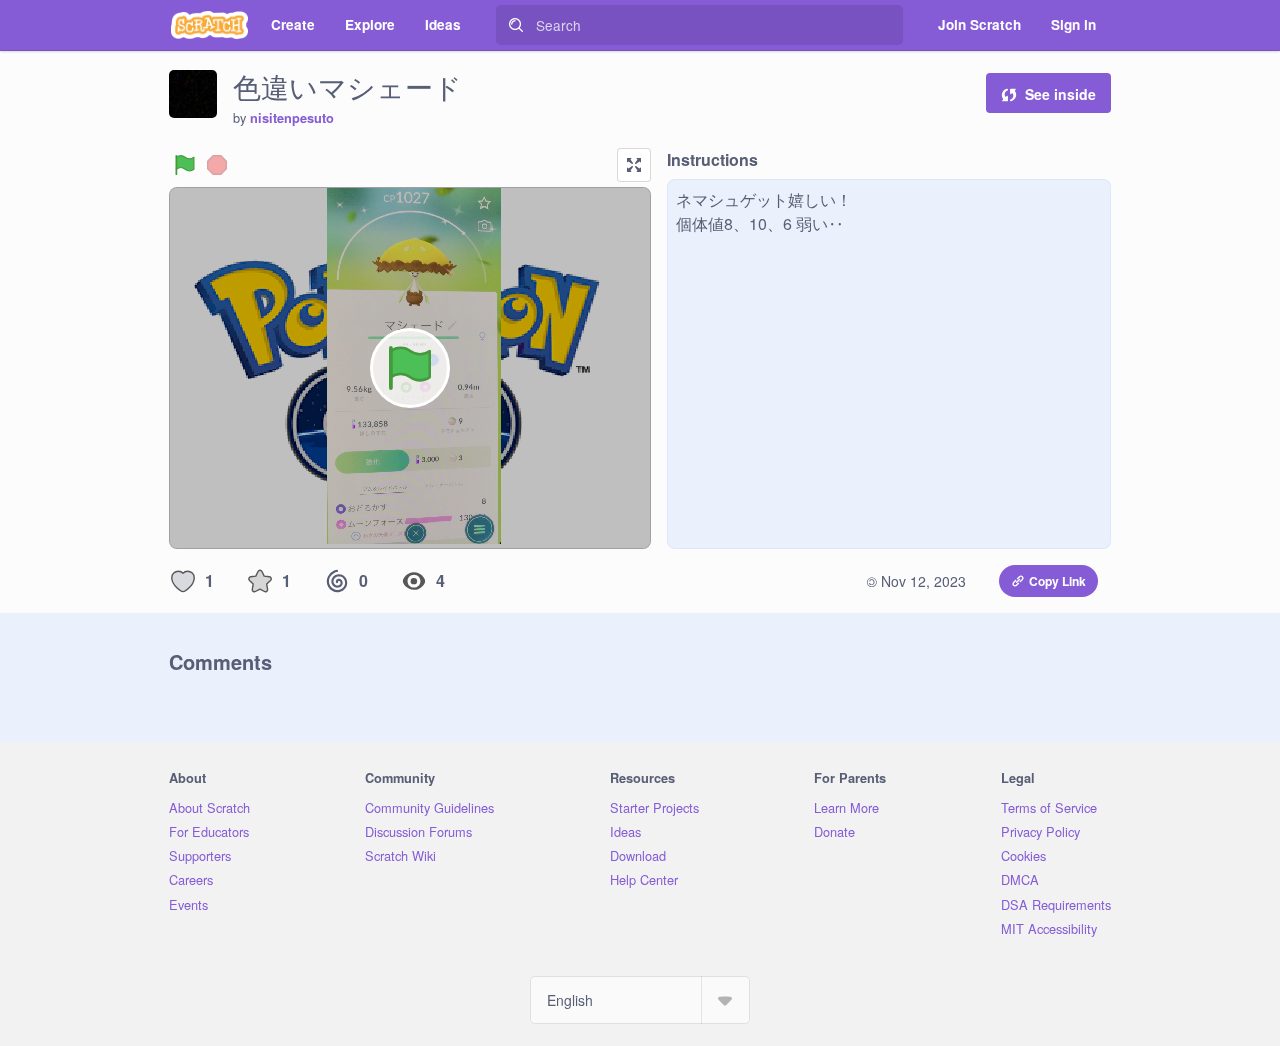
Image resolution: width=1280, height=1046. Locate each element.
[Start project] (185, 165)
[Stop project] (217, 165)
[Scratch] (209, 25)
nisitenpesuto (292, 118)
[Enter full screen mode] (634, 165)
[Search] (516, 25)
